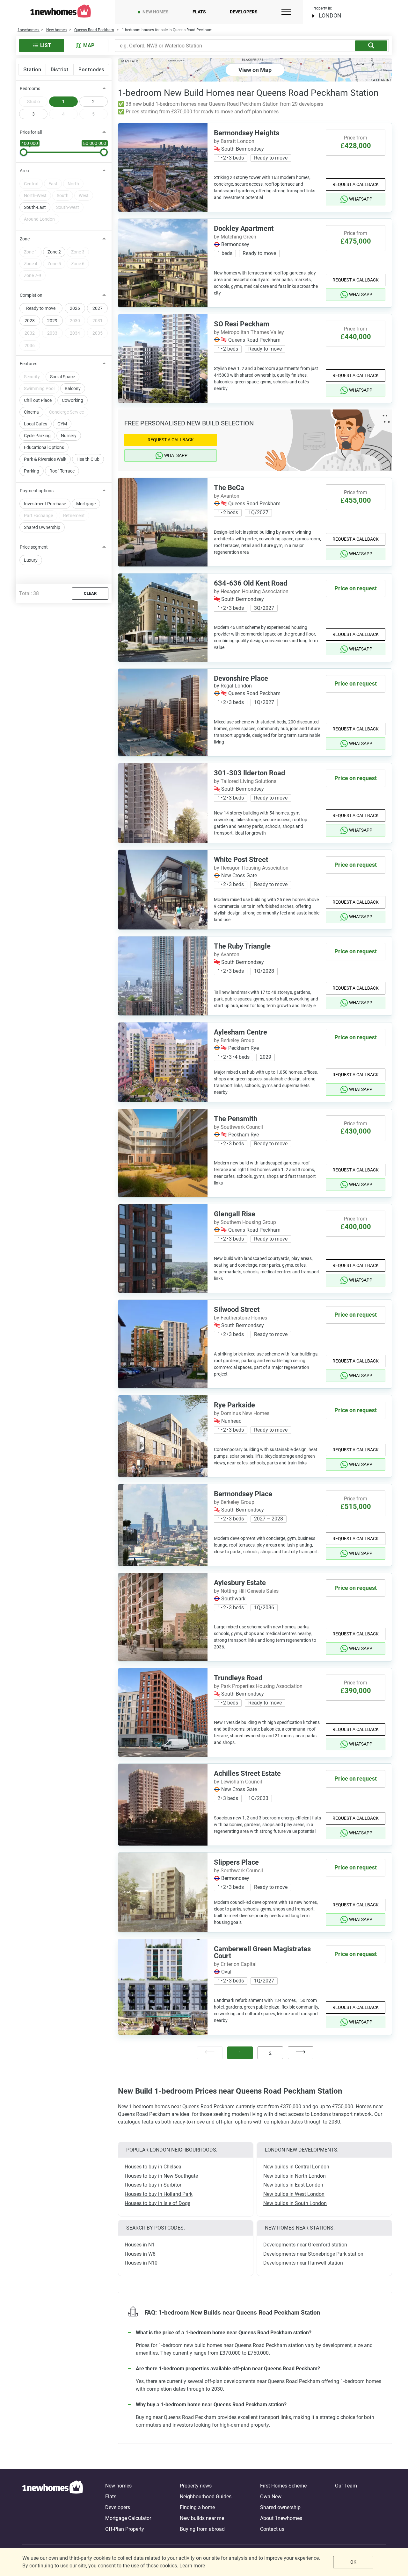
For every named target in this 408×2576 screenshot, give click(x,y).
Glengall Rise (235, 1214)
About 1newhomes (281, 2518)
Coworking (73, 400)
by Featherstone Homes (240, 1318)
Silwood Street (237, 1309)
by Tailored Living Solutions (245, 781)
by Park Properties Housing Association (258, 1686)
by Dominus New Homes (242, 1413)
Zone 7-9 (33, 275)
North (73, 184)
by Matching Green (235, 237)
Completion (31, 295)
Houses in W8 (140, 2254)
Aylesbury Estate (240, 1583)
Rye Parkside (234, 1405)
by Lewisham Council (238, 1782)
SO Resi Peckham (242, 324)
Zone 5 (54, 264)
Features (29, 364)
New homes (156, 12)
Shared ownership (280, 2507)
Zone (25, 239)
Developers (244, 12)
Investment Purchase (45, 504)
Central (31, 184)
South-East (35, 207)
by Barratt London (234, 141)
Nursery (69, 436)
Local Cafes (36, 424)
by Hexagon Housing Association (251, 591)
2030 (75, 321)
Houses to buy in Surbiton (154, 2185)
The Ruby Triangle (242, 946)
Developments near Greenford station (305, 2245)
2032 (30, 333)
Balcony (73, 388)
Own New (271, 2497)
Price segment (34, 547)
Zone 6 (78, 264)
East (53, 184)
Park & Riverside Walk (45, 459)
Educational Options (44, 447)
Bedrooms (30, 89)
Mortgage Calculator (128, 2518)
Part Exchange (38, 516)
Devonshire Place (241, 678)
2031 (98, 321)
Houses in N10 (141, 2263)
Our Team (346, 2486)
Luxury (31, 560)
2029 (52, 321)
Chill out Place (38, 400)
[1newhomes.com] (53, 2508)
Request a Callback (356, 184)
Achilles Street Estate (247, 1773)
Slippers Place (236, 1862)
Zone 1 (31, 252)
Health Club (88, 459)
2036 (30, 345)
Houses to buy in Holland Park (159, 2194)
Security (32, 377)
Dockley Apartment (244, 228)
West (84, 196)
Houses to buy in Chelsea (153, 2167)
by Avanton (227, 496)
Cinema (31, 412)
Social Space (62, 377)
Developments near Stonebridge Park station (313, 2254)
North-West (35, 196)
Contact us (272, 2529)
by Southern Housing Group (245, 1222)
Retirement (74, 516)
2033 (52, 333)
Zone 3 (78, 252)
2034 (75, 333)
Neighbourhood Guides (206, 2497)
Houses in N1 (140, 2245)
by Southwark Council (238, 1127)
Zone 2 (54, 252)
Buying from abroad (202, 2529)
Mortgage (86, 504)
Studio (33, 102)
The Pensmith (236, 1119)
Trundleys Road (238, 1678)
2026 (75, 308)
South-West (68, 207)
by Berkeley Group (234, 1040)
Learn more (192, 2566)
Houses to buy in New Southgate (161, 2176)
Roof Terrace (62, 471)
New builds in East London (293, 2185)
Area (24, 171)
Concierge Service (66, 412)
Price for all (31, 132)
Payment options (37, 491)
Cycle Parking (37, 436)
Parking (32, 471)
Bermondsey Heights (247, 133)
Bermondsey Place (243, 1494)
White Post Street (241, 860)
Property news (196, 2486)
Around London (39, 219)
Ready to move (41, 308)
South (63, 196)
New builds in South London (295, 2203)
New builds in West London (294, 2194)
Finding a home (197, 2507)
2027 (98, 308)
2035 (98, 333)
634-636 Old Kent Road (251, 583)
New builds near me (202, 2518)
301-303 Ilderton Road (249, 773)
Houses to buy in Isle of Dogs (157, 2203)
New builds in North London (295, 2176)
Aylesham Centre (240, 1032)
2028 (30, 321)
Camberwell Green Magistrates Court (262, 1952)
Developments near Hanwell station (303, 2263)
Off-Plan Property (125, 2529)
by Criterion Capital (235, 1964)
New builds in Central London (296, 2167)
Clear (90, 593)
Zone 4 (31, 264)
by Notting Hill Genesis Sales (246, 1591)
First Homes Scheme (283, 2486)
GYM (62, 424)
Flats (199, 12)
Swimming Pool (39, 388)
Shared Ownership (42, 527)
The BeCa (229, 488)
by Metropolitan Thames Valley (249, 332)
